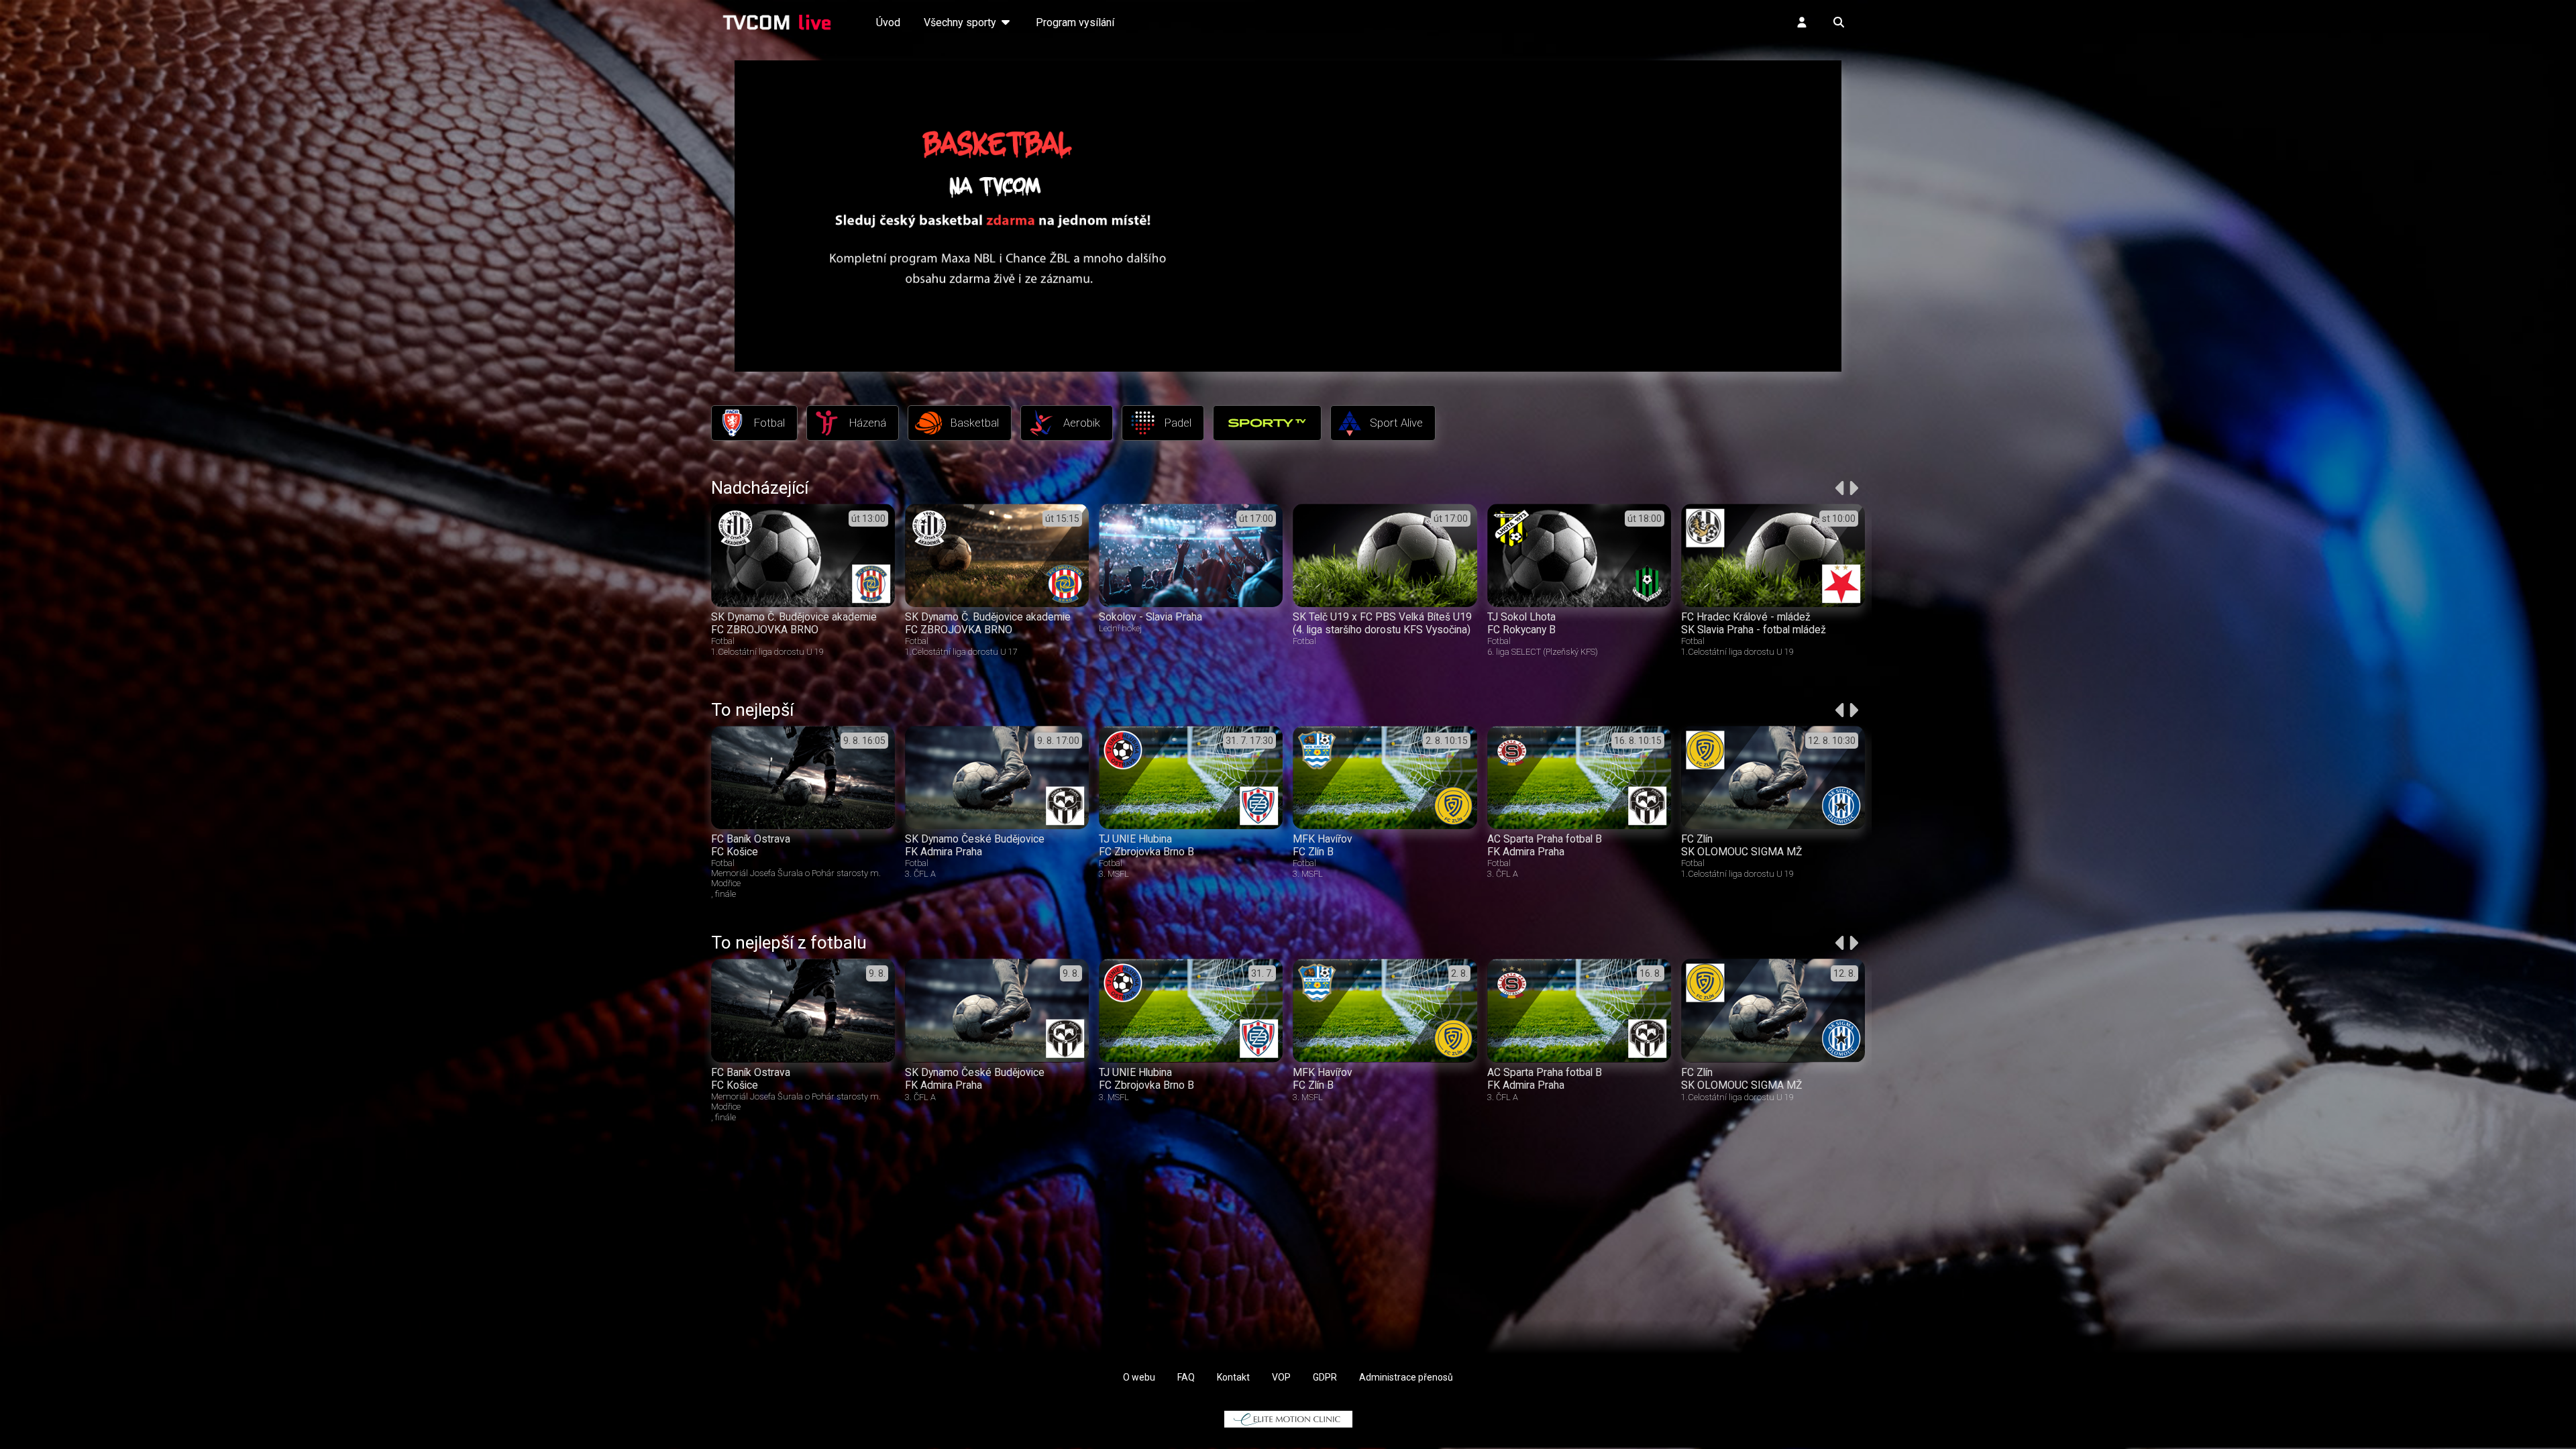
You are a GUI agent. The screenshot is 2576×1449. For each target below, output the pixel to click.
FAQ (1186, 1377)
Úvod (888, 22)
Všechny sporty (961, 22)
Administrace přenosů (1406, 1377)
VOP (1281, 1377)
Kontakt (1233, 1377)
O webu (1139, 1377)
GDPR (1325, 1377)
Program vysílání (1075, 22)
